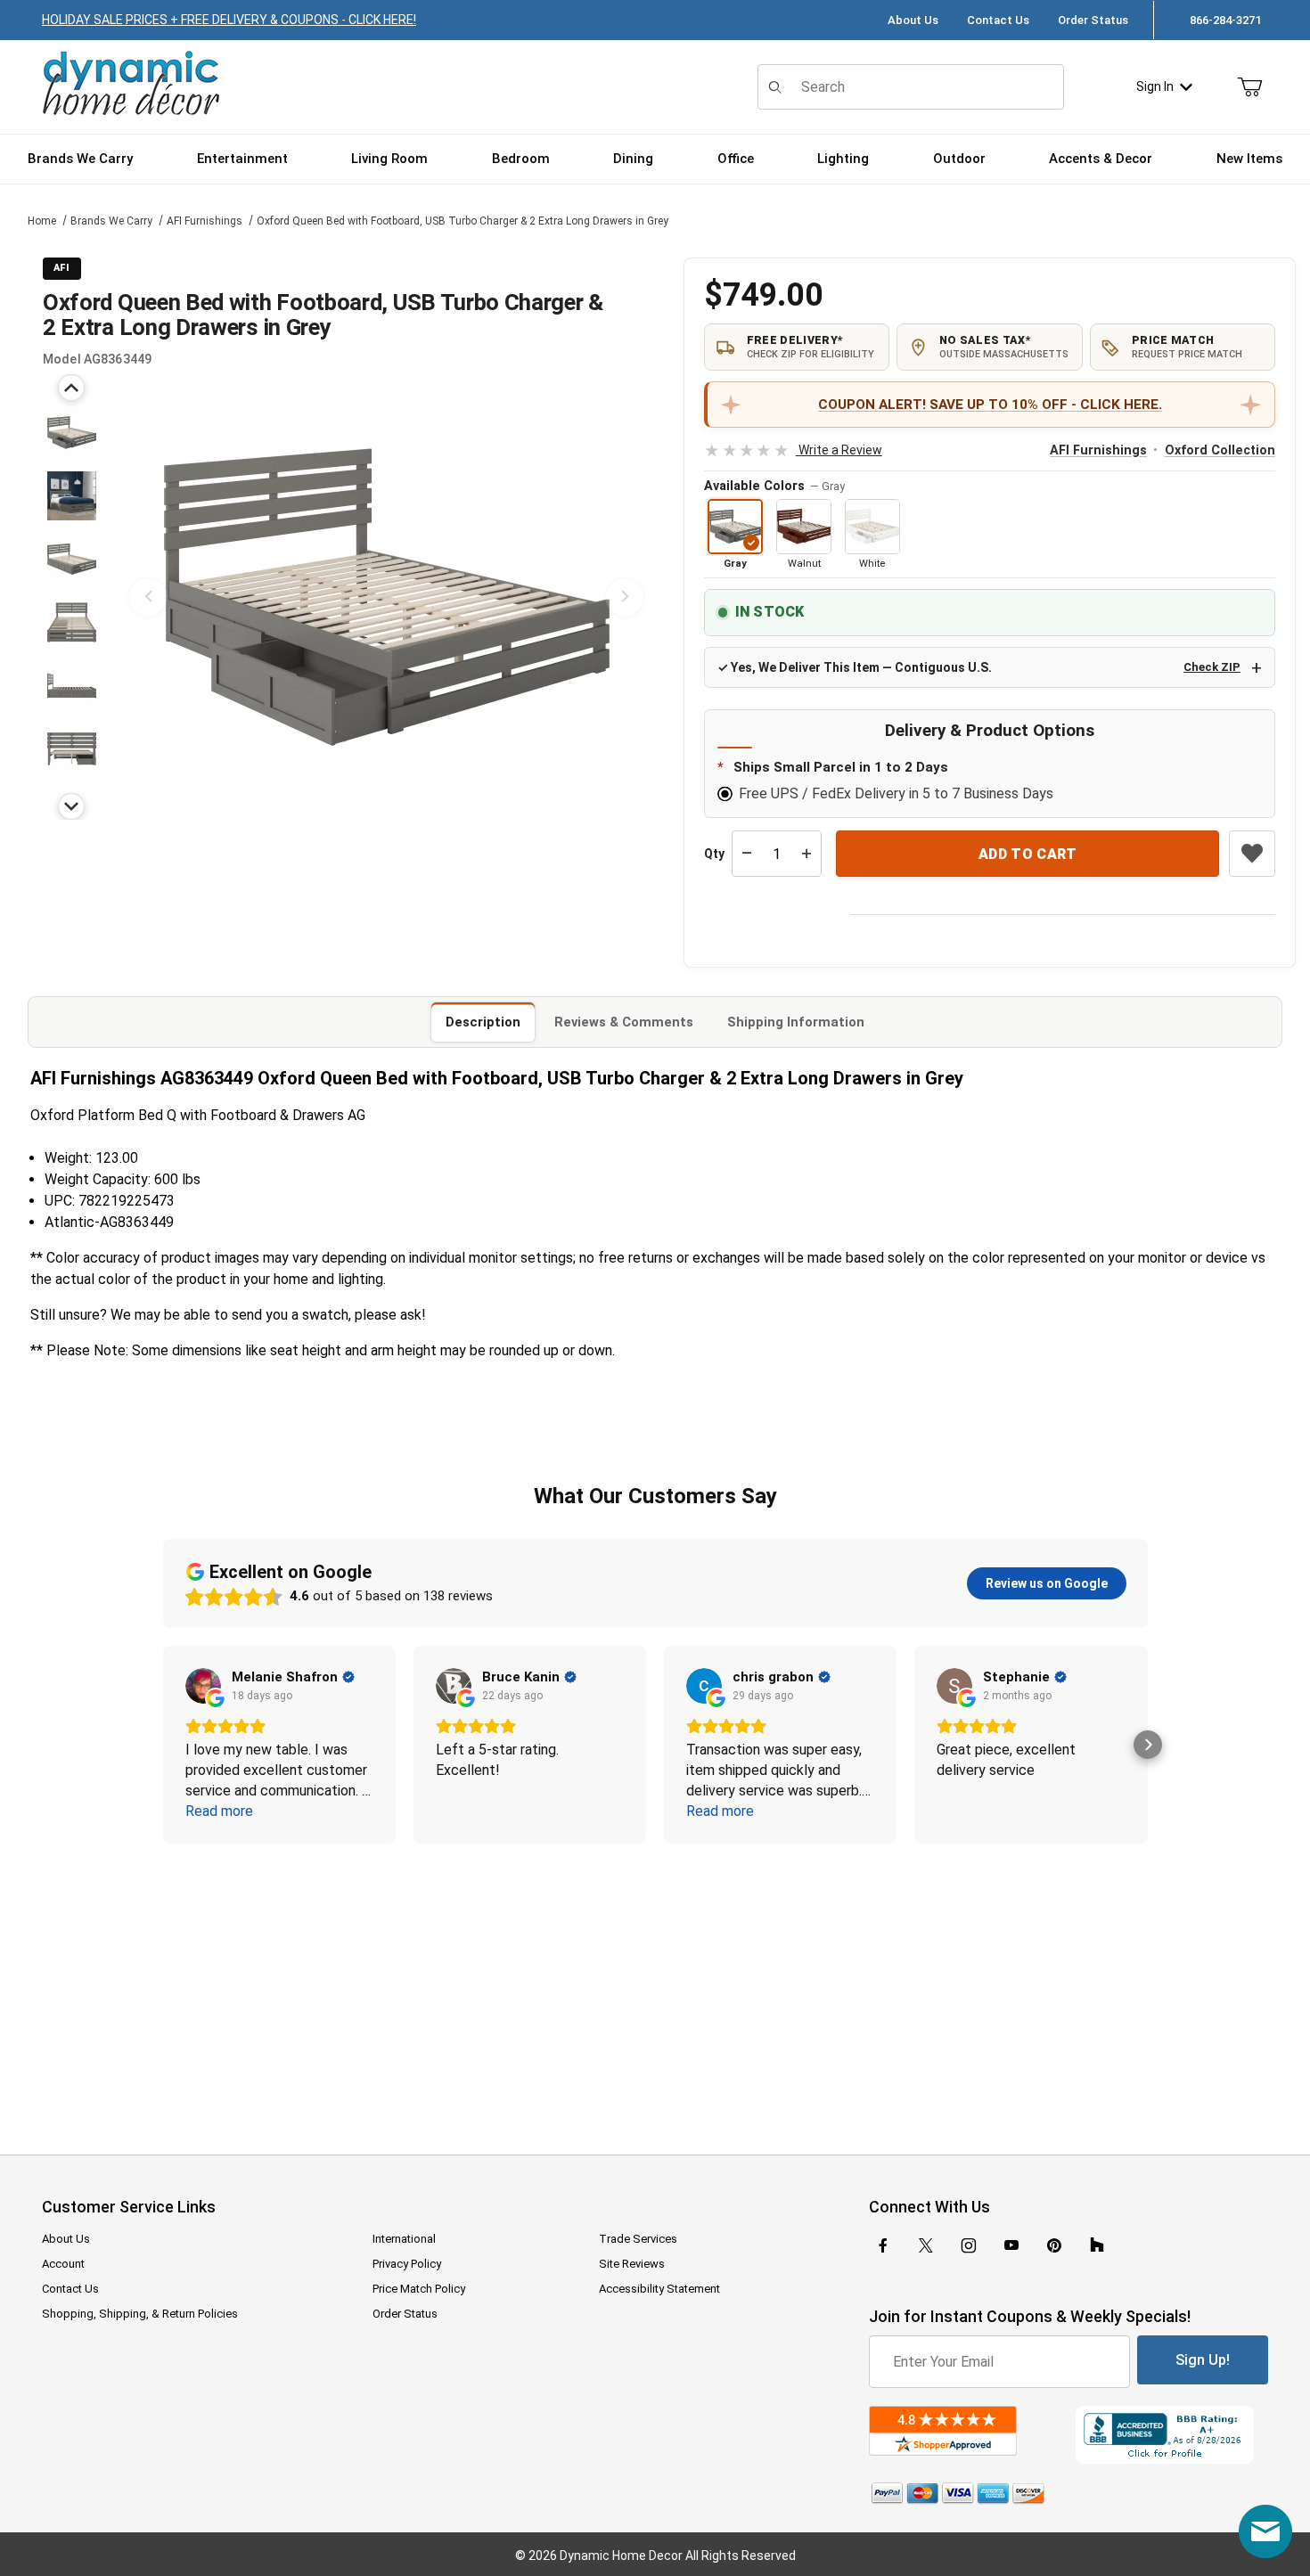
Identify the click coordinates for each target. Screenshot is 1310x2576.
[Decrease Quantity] (747, 854)
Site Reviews (632, 2264)
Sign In (1155, 86)
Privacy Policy (407, 2264)
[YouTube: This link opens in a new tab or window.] (1011, 2245)
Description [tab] (483, 1022)
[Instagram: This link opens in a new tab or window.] (969, 2245)
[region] (71, 597)
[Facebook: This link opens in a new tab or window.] (883, 2245)
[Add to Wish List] (1252, 854)
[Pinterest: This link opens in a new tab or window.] (1054, 2245)
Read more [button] (219, 1811)
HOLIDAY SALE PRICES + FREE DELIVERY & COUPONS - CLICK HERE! (229, 20)
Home (42, 221)
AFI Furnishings (205, 221)
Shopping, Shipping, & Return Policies (140, 2314)
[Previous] (71, 388)
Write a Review (793, 450)
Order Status (1093, 20)
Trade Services (638, 2239)
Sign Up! (1203, 2360)
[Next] (71, 806)
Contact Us (998, 20)
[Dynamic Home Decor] (131, 84)
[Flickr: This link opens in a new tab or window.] (1097, 2245)
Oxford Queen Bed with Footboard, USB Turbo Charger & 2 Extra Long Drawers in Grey (463, 221)
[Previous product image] (148, 597)
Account (63, 2264)
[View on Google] (203, 1686)
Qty (714, 854)
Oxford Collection (1220, 450)
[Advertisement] (655, 1987)
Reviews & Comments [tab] (624, 1022)
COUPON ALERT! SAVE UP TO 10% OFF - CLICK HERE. (990, 405)
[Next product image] (625, 597)
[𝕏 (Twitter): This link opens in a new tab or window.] (926, 2245)
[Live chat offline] (1265, 2531)
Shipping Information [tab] (796, 1022)
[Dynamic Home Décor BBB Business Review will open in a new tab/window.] (1172, 2435)
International (404, 2239)
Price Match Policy (419, 2289)
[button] (72, 433)
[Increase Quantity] (806, 854)
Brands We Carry (111, 221)
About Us (913, 20)
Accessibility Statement (659, 2289)
